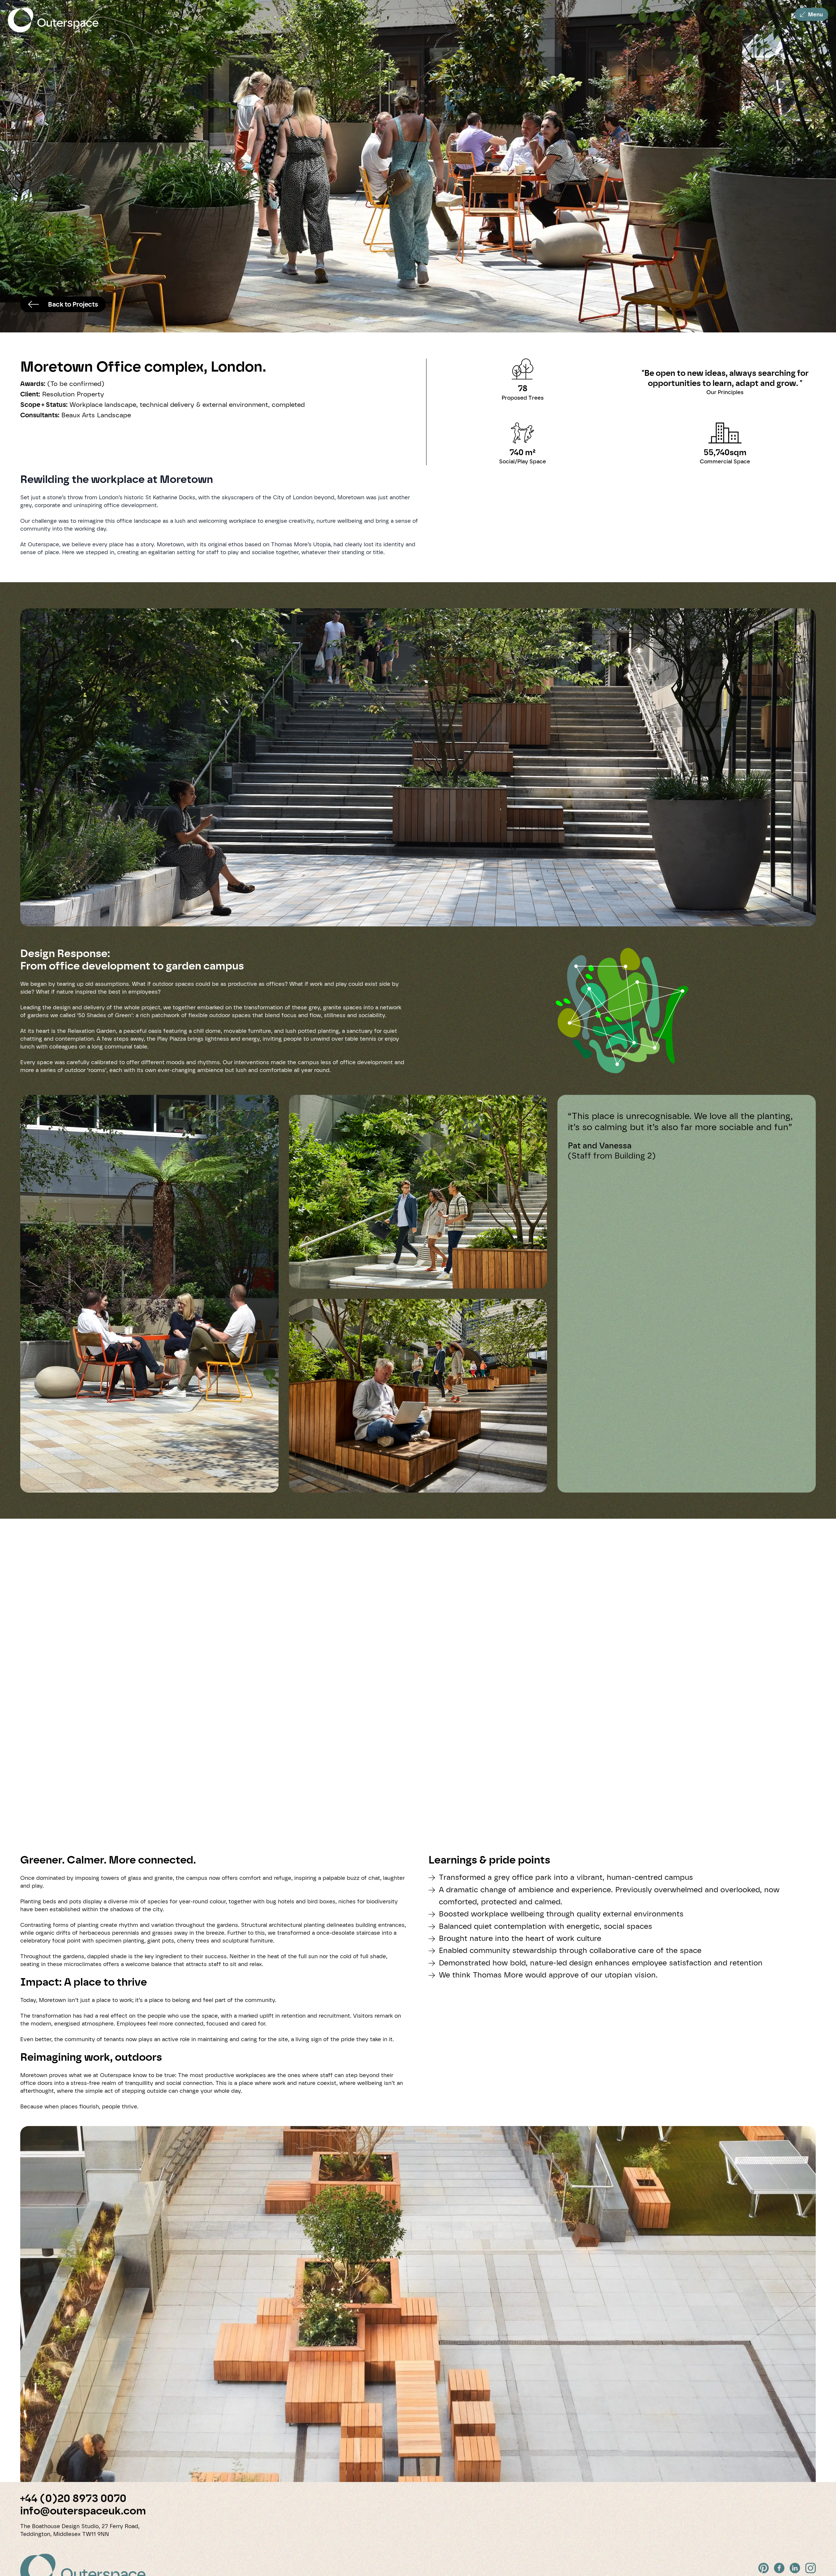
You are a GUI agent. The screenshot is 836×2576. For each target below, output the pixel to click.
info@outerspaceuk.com (83, 2511)
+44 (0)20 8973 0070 (73, 2498)
